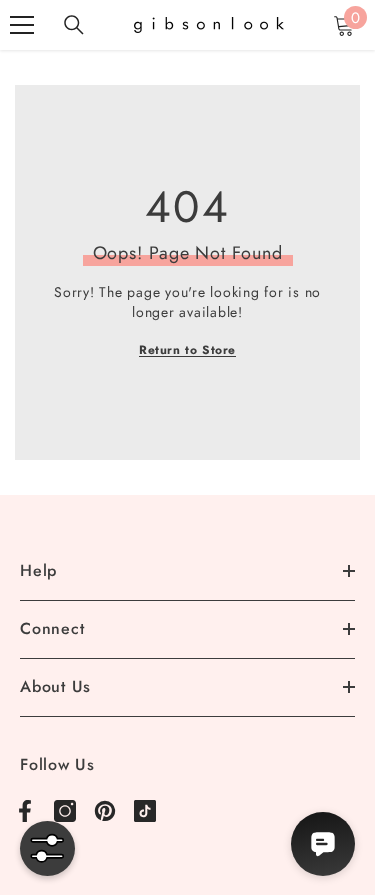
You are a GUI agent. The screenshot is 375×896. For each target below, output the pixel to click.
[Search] (74, 25)
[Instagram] (65, 811)
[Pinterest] (105, 811)
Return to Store (187, 350)
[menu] (22, 25)
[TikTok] (145, 811)
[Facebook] (25, 811)
